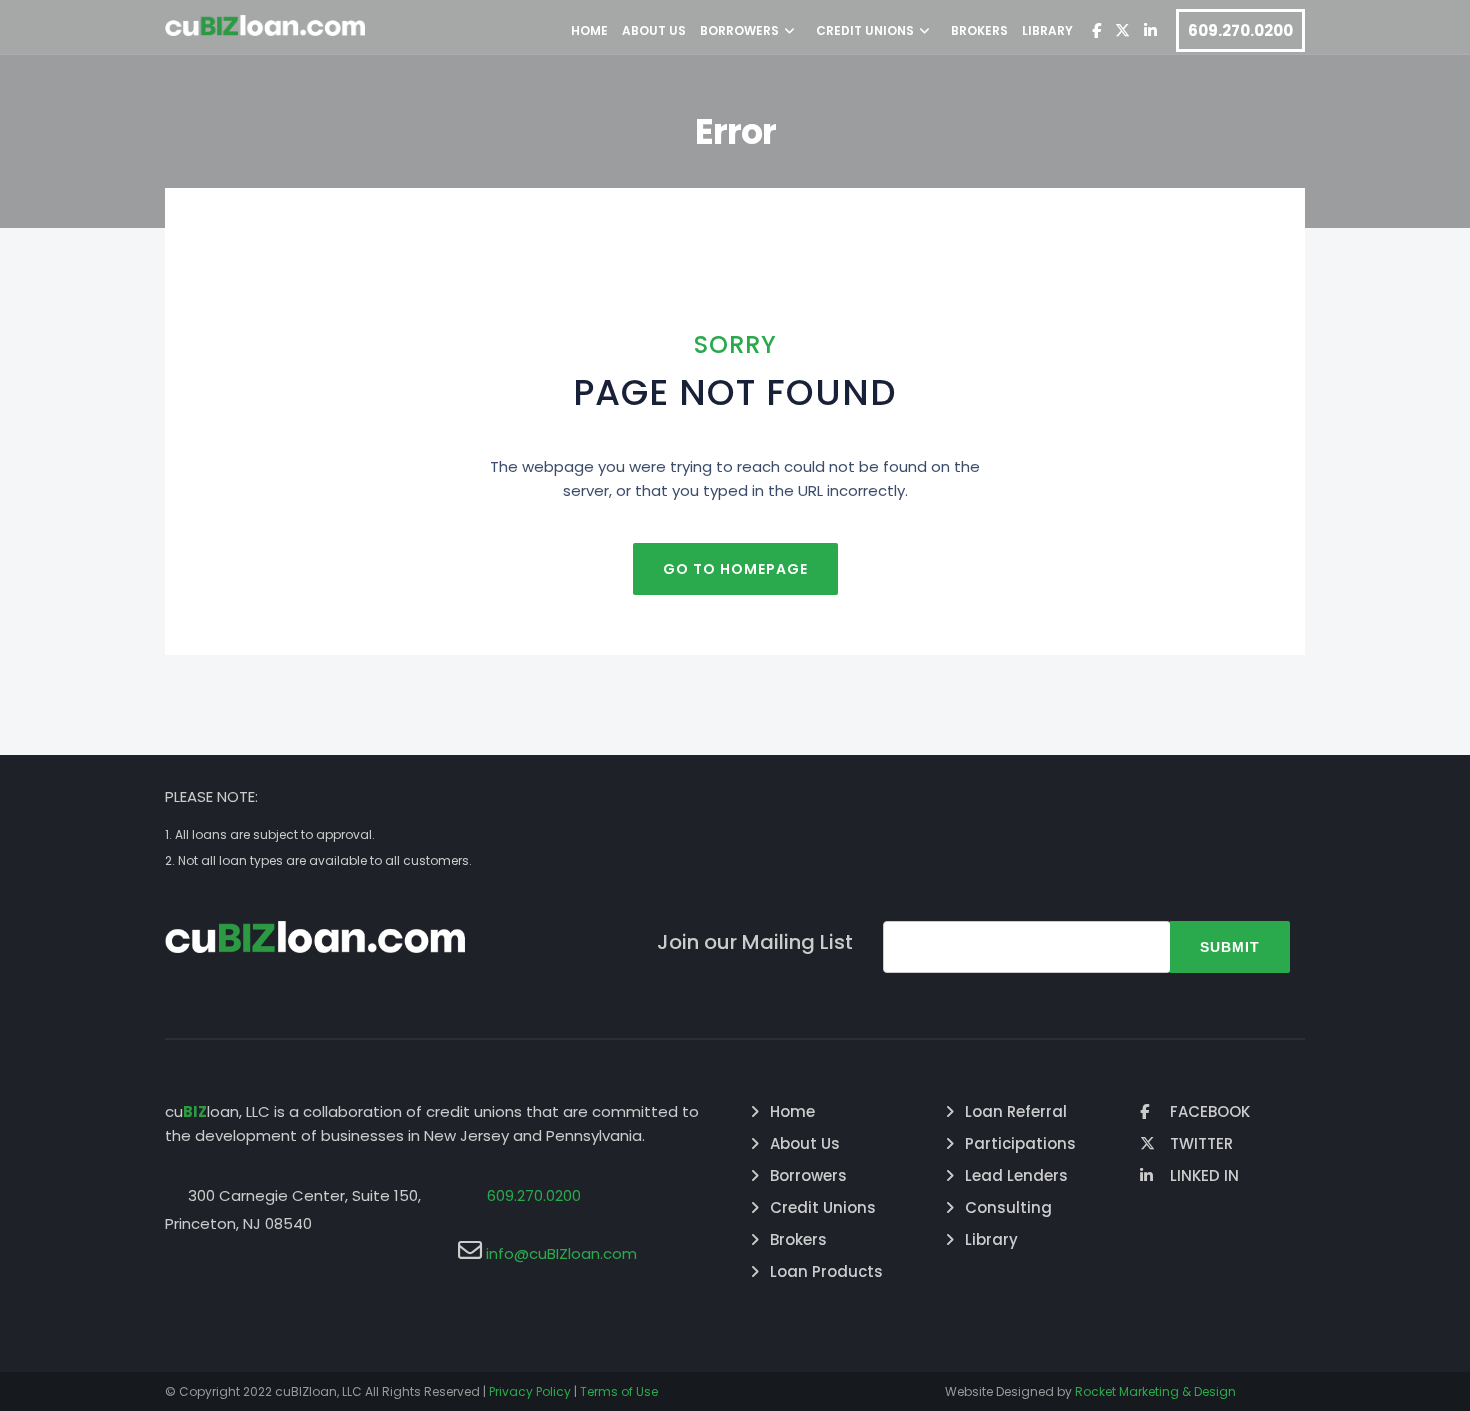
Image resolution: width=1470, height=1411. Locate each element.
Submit (1230, 947)
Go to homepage (735, 569)
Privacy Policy (530, 1391)
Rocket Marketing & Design (1155, 1391)
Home (589, 30)
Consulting (1008, 1207)
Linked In (1204, 1175)
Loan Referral (1016, 1111)
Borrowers (739, 30)
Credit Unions (865, 30)
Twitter (1201, 1143)
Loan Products (826, 1271)
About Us (654, 30)
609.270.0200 (1240, 30)
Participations (1020, 1143)
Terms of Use (619, 1391)
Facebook (1210, 1111)
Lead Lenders (1016, 1175)
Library (1047, 30)
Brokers (979, 30)
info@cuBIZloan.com (561, 1253)
